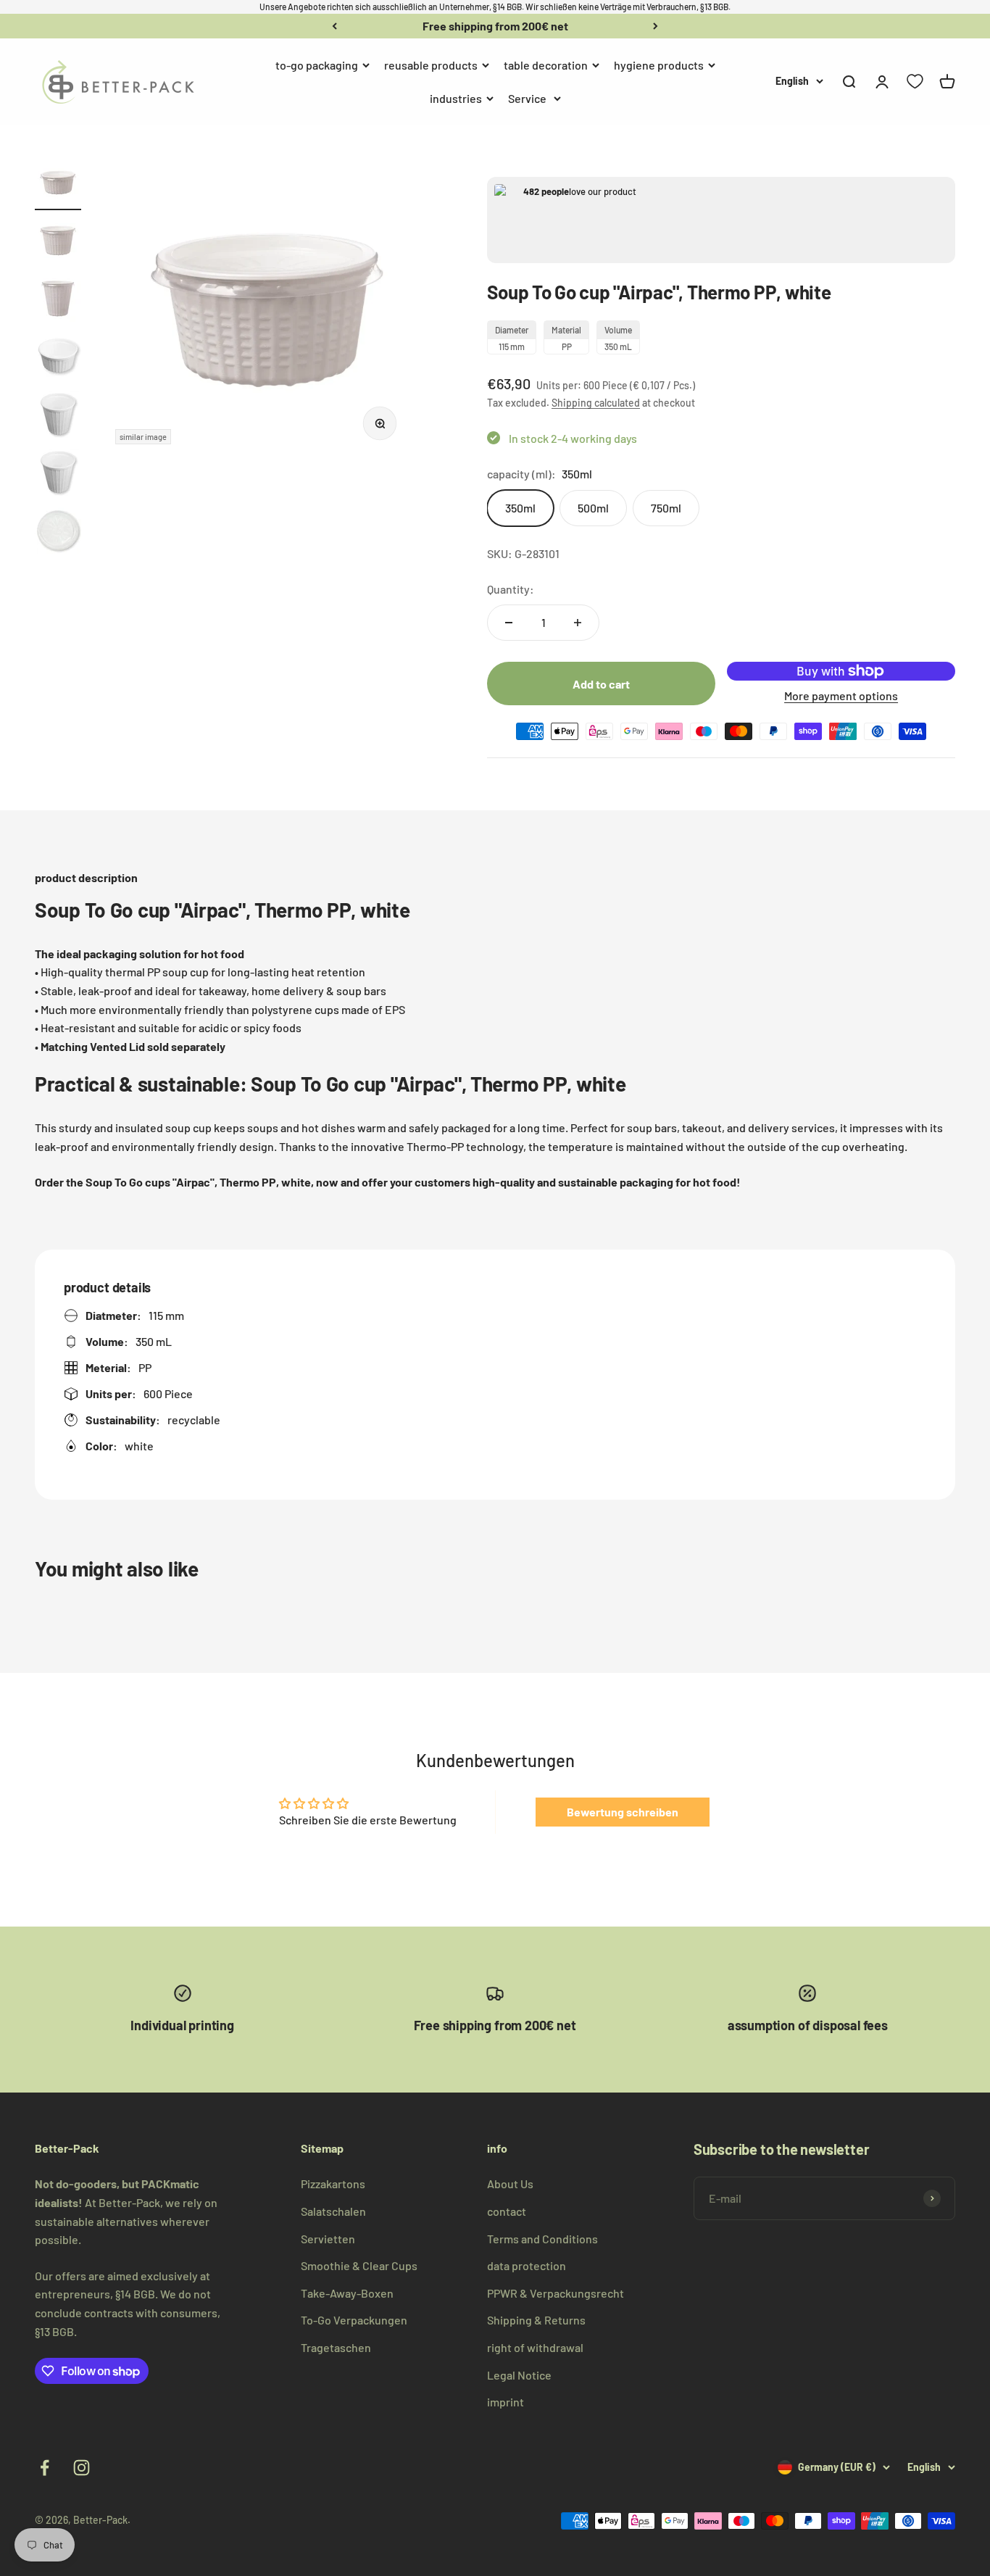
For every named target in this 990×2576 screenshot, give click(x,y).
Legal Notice (519, 2375)
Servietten (328, 2239)
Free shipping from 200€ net (495, 26)
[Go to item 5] (58, 417)
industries (456, 97)
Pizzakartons (333, 2184)
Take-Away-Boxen (347, 2293)
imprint (506, 2402)
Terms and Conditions (542, 2239)
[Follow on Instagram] (82, 2468)
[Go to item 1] (58, 185)
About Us (510, 2184)
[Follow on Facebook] (45, 2468)
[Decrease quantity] (509, 623)
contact (507, 2211)
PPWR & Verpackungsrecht (556, 2293)
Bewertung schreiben (623, 1812)
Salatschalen (333, 2211)
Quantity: (511, 589)
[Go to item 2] (58, 243)
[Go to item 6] (58, 475)
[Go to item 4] (58, 359)
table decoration (546, 65)
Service (527, 97)
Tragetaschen (336, 2347)
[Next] (656, 26)
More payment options (841, 695)
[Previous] (334, 26)
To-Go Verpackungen (354, 2320)
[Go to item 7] (58, 533)
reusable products (431, 65)
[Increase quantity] (578, 623)
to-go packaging (317, 65)
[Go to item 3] (58, 301)
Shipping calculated (596, 403)
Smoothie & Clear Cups (359, 2265)
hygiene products (659, 65)
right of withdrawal (535, 2347)
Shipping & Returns (536, 2320)
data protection (527, 2265)
